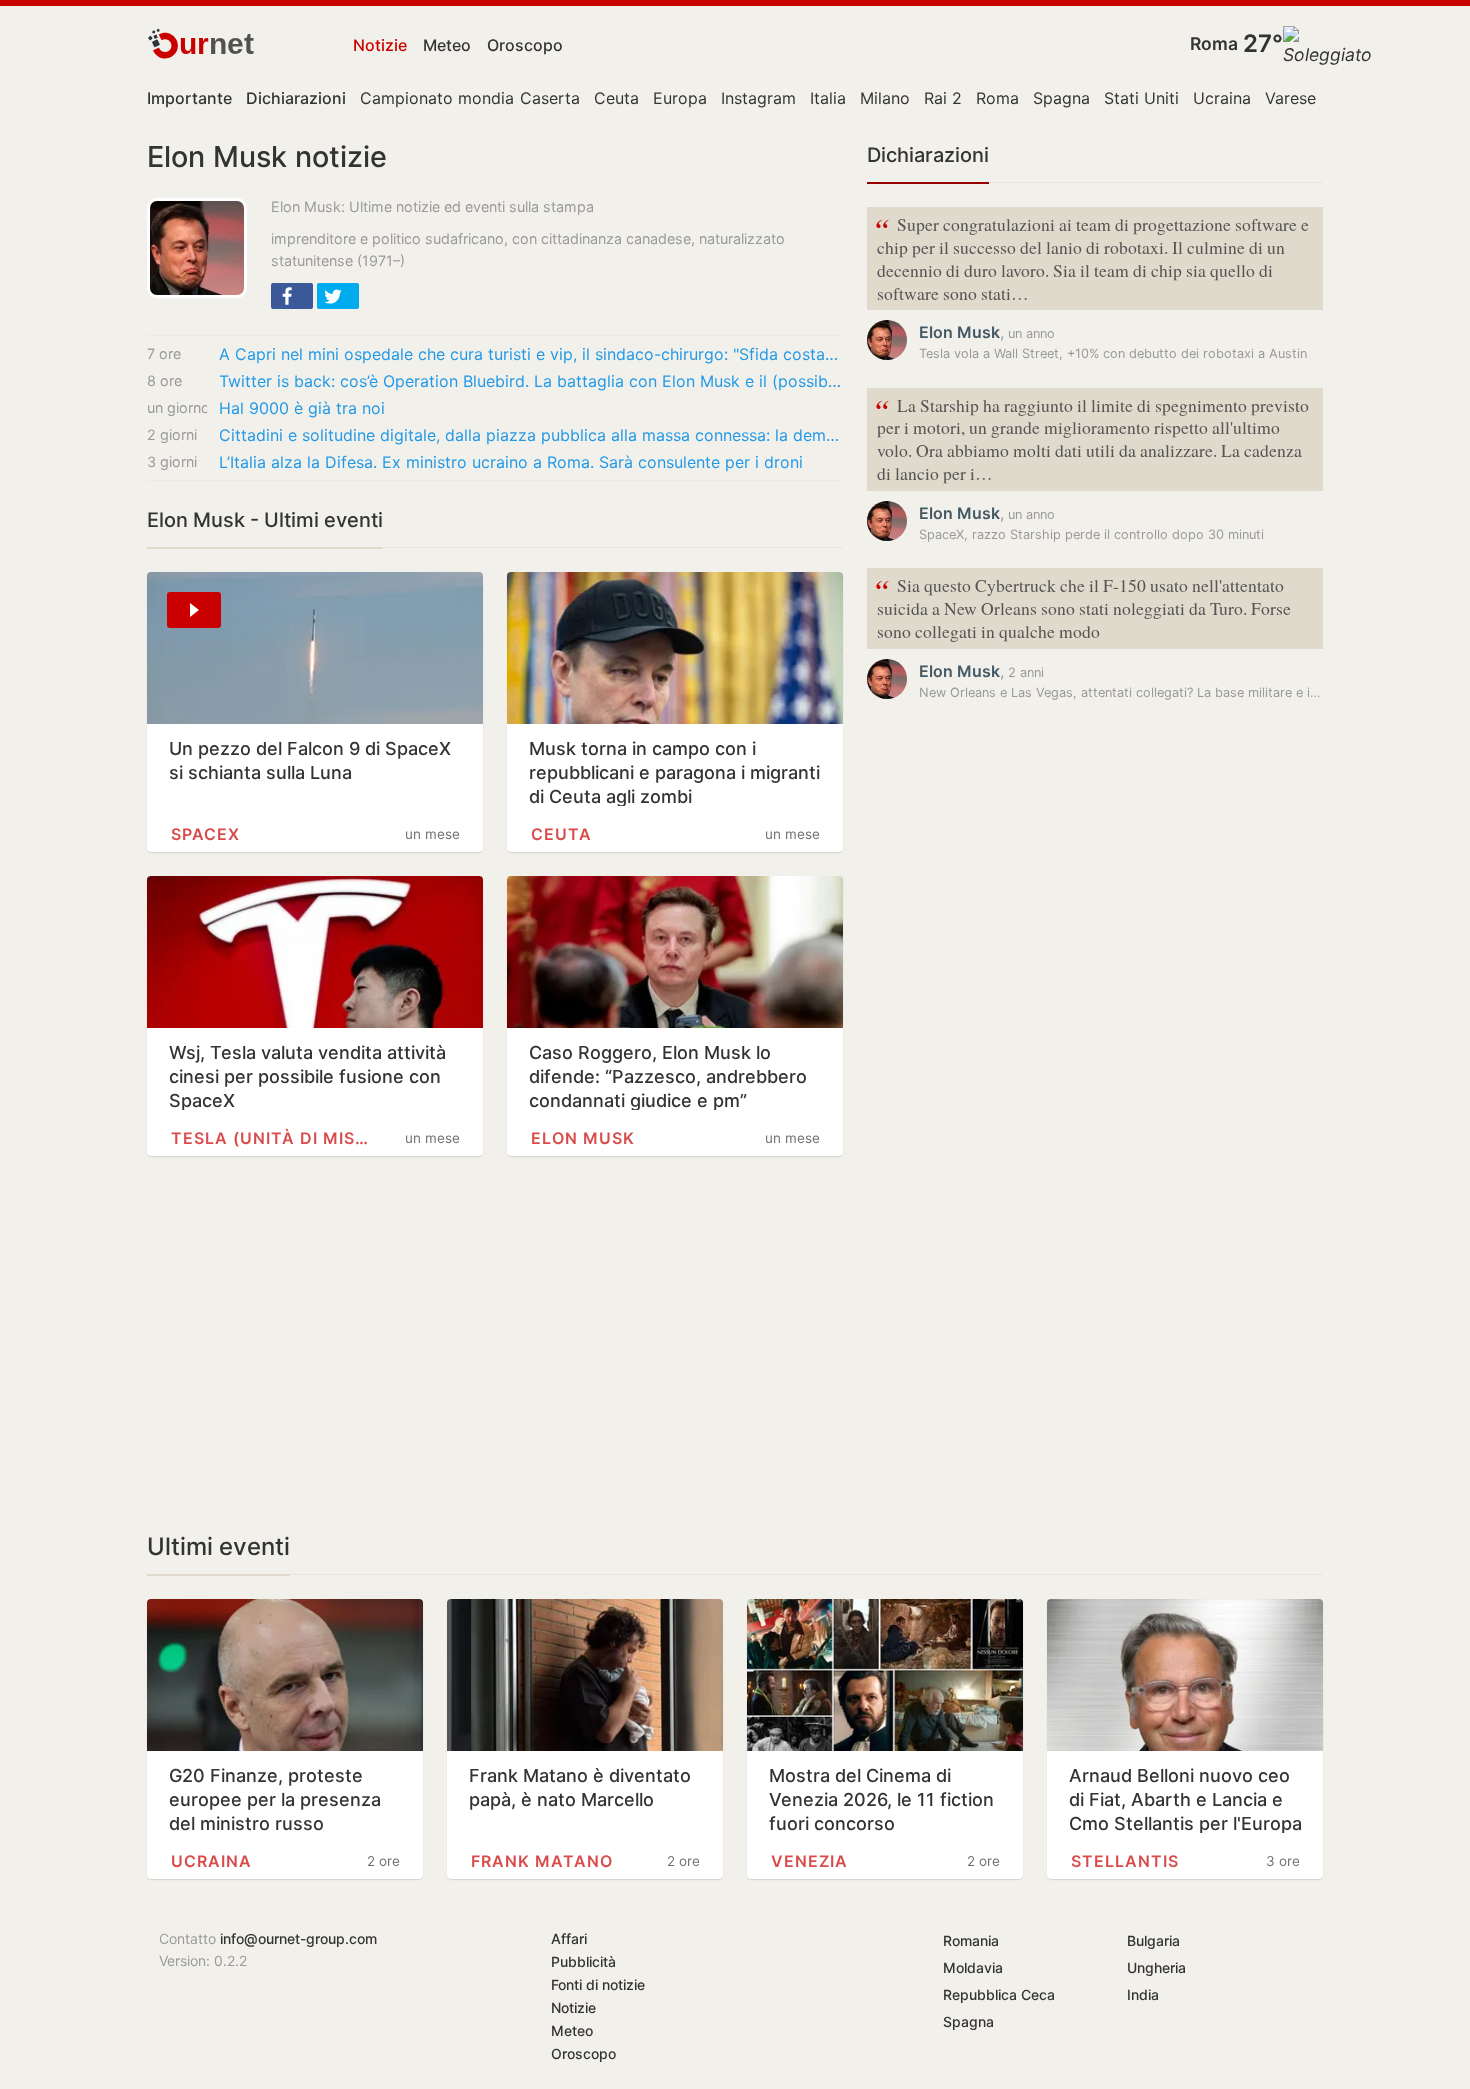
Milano (885, 98)
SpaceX (205, 834)
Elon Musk (583, 1138)
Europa (680, 98)
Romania (971, 1940)
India (1143, 1994)
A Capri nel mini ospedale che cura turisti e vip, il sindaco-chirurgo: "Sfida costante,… (531, 354)
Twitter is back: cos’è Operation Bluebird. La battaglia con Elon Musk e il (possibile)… (531, 381)
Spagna (1061, 98)
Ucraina (1222, 98)
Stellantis (1125, 1861)
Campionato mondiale (443, 98)
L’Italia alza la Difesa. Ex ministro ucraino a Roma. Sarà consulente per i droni (511, 462)
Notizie (380, 45)
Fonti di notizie (598, 1984)
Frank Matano (542, 1861)
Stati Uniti (1141, 98)
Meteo (447, 45)
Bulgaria (1153, 1940)
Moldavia (973, 1967)
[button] (292, 296)
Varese (1290, 98)
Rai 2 (943, 98)
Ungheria (1156, 1967)
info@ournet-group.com (298, 1938)
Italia (828, 98)
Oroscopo (525, 45)
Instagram (758, 98)
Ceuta (616, 98)
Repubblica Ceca (999, 1994)
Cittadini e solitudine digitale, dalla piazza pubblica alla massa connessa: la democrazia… (531, 435)
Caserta (550, 98)
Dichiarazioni (928, 155)
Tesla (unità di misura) (272, 1138)
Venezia (809, 1861)
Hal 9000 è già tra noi (302, 408)
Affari (569, 1938)
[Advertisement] (495, 1344)
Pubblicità (583, 1961)
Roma (1214, 43)
